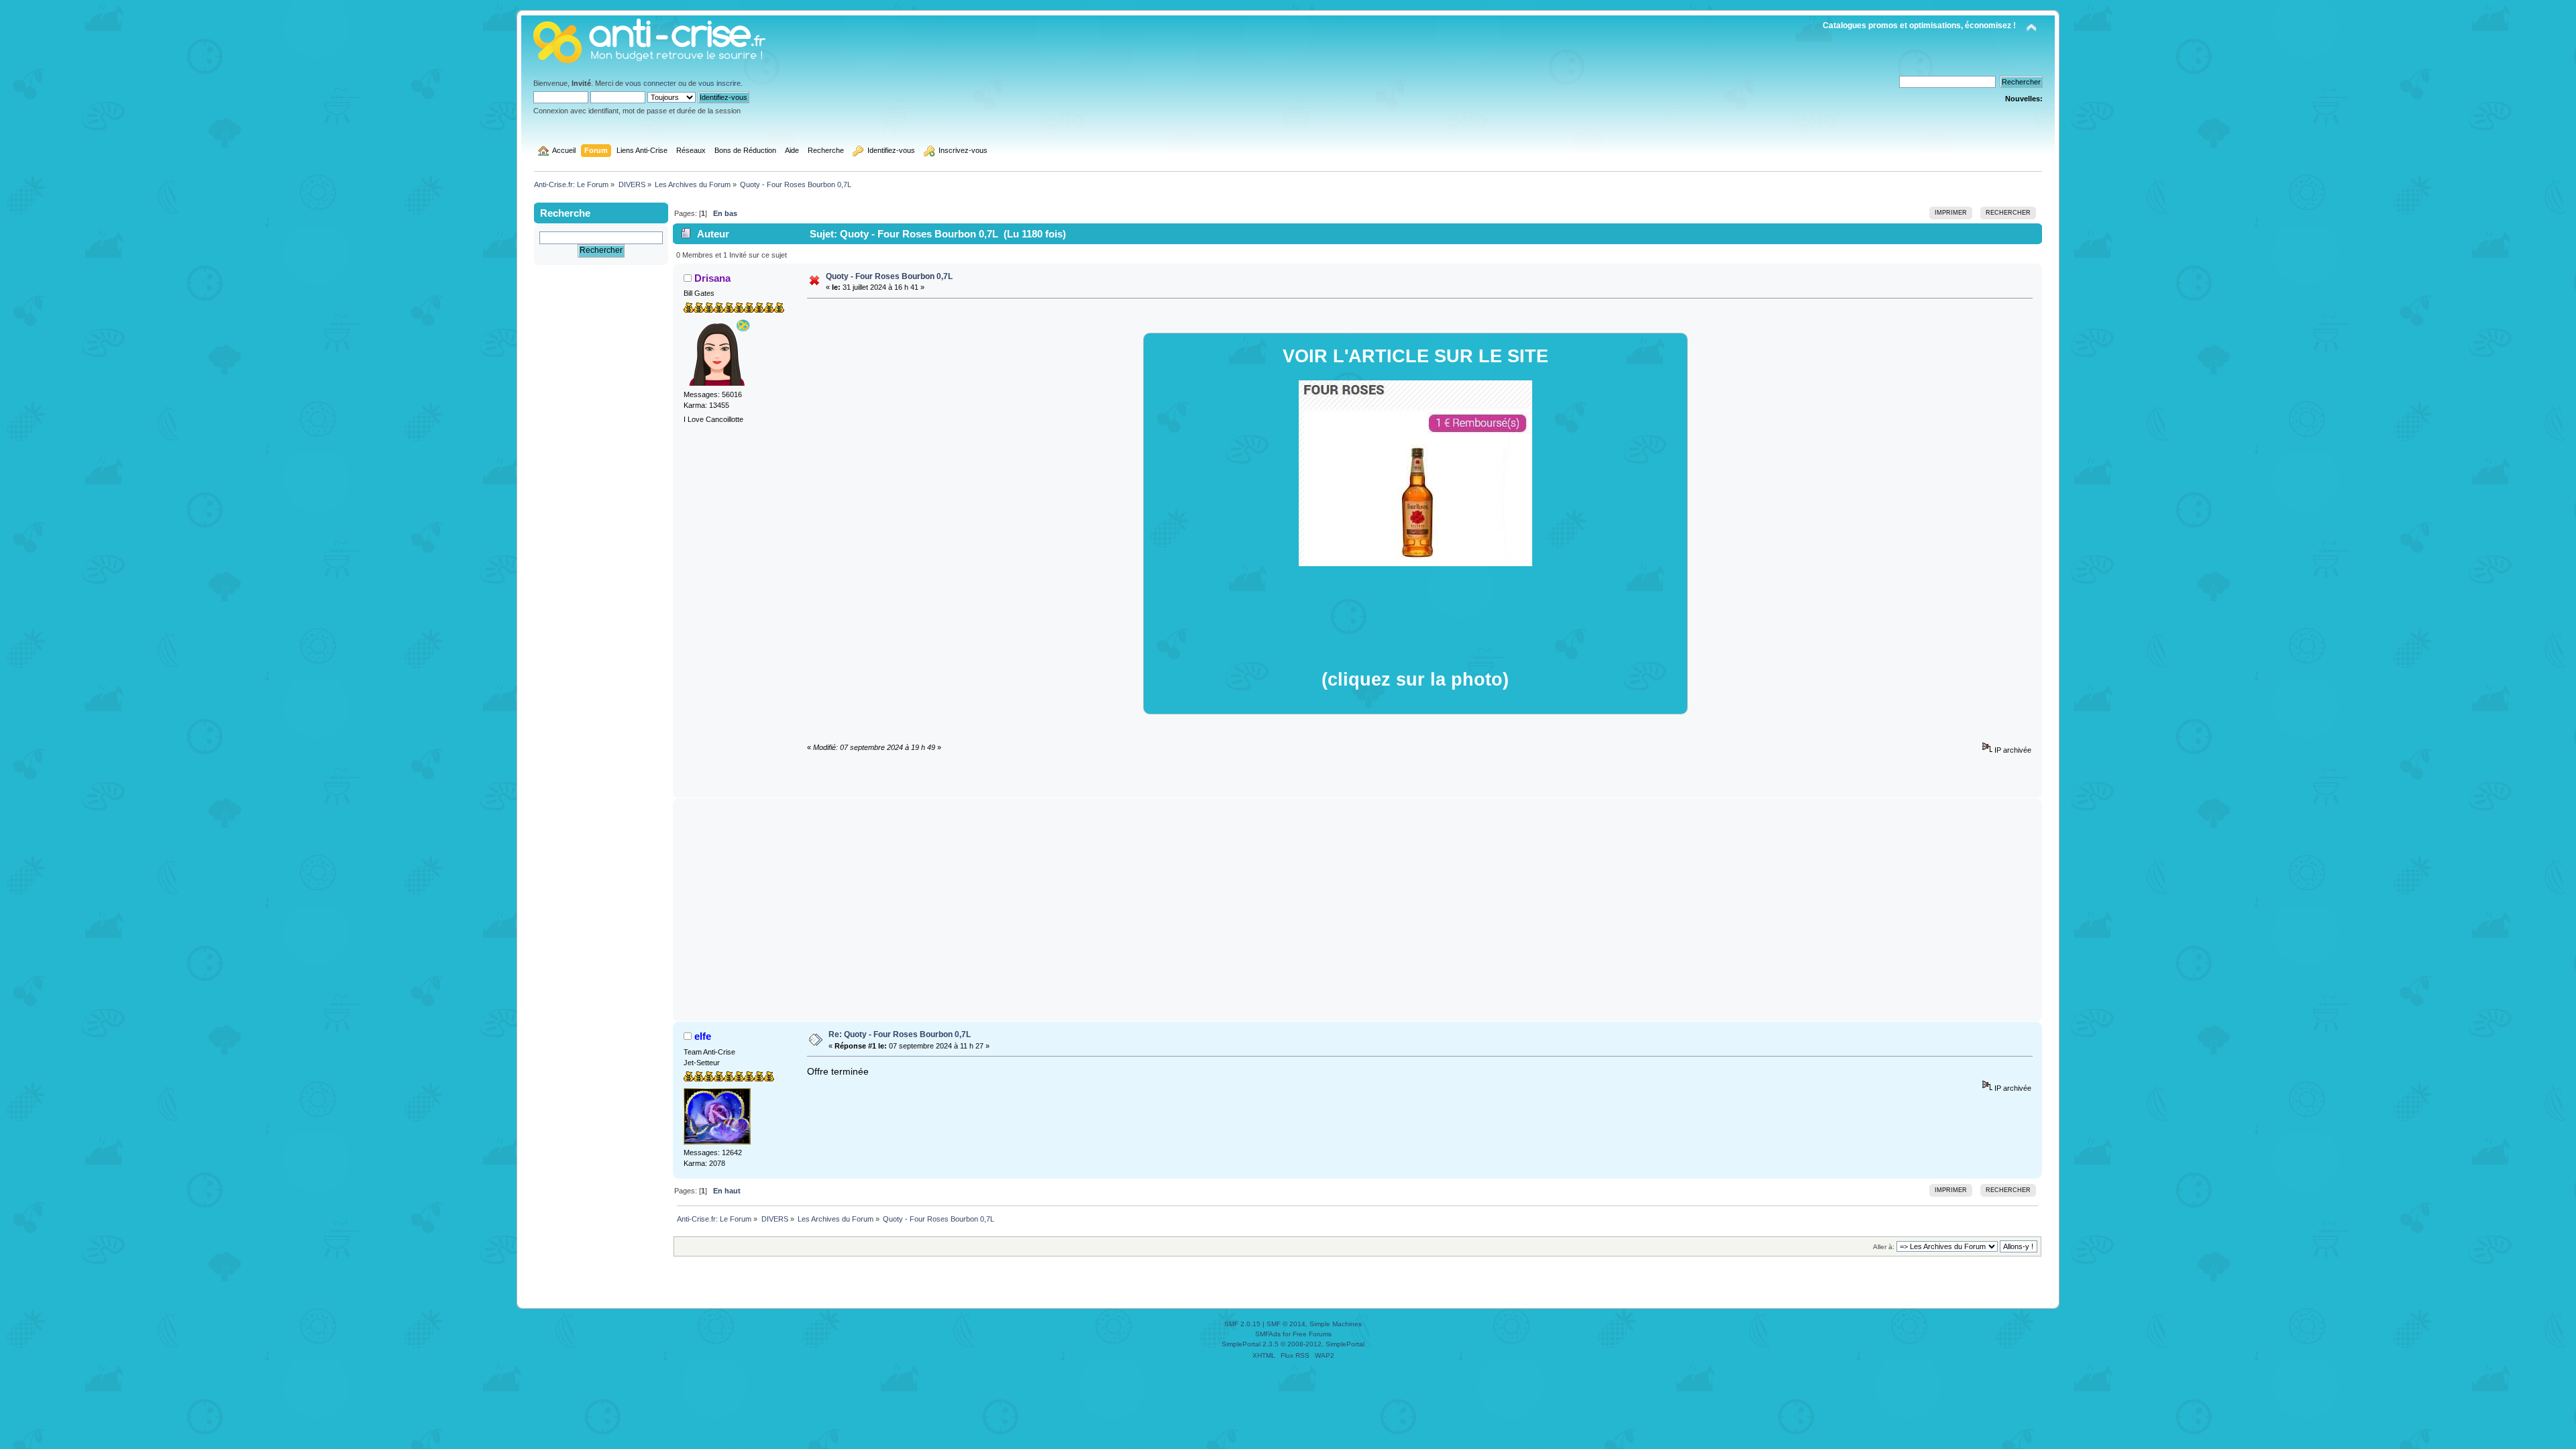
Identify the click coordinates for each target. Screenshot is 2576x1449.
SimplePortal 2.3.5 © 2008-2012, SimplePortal (1293, 1344)
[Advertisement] (1358, 910)
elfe (703, 1036)
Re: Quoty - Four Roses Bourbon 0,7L (900, 1034)
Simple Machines (1336, 1324)
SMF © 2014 (1286, 1324)
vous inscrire (719, 83)
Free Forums (1312, 1334)
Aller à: (1884, 1247)
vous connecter (651, 83)
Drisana (712, 278)
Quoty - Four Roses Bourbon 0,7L (889, 276)
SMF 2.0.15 (1242, 1324)
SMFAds (1268, 1334)
